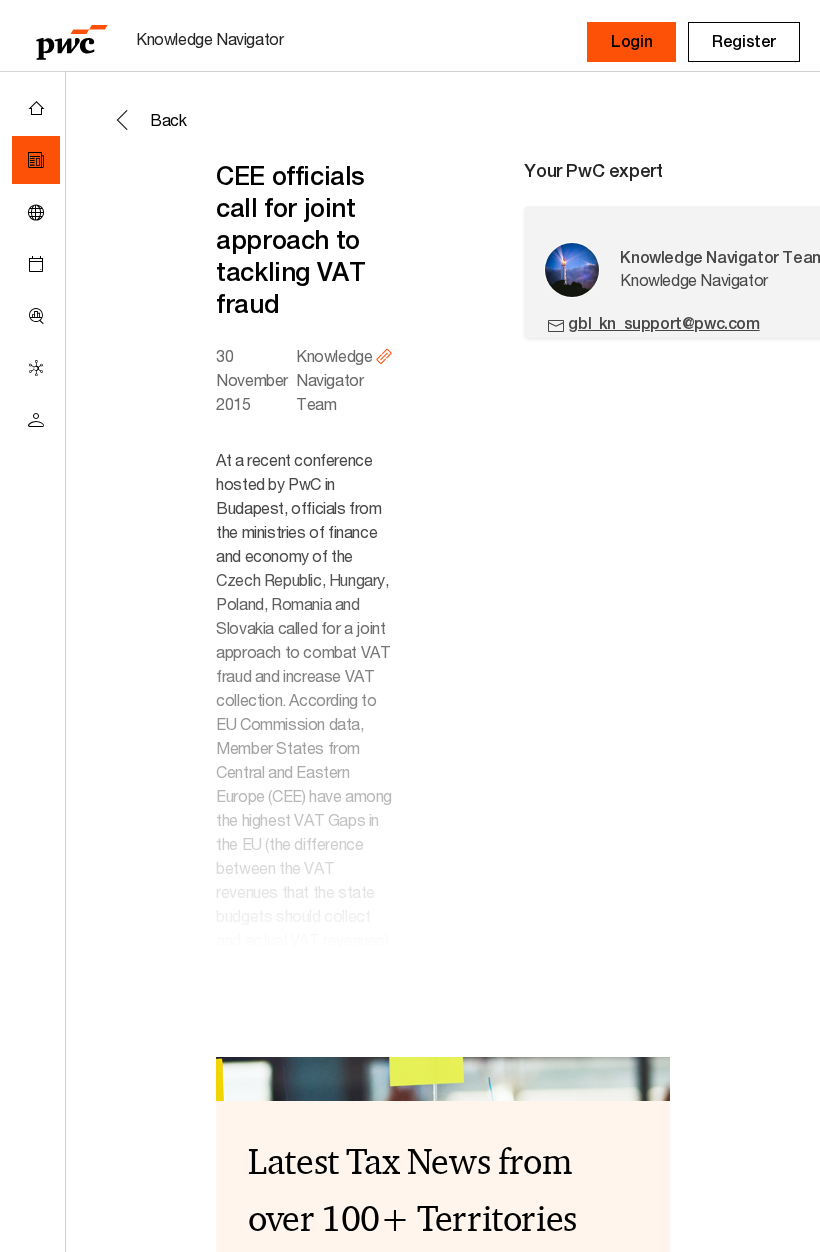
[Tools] (36, 316)
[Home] (36, 108)
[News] (36, 160)
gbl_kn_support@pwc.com (663, 323)
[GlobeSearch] (36, 212)
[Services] (36, 368)
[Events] (36, 264)
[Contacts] (36, 420)
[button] (631, 42)
